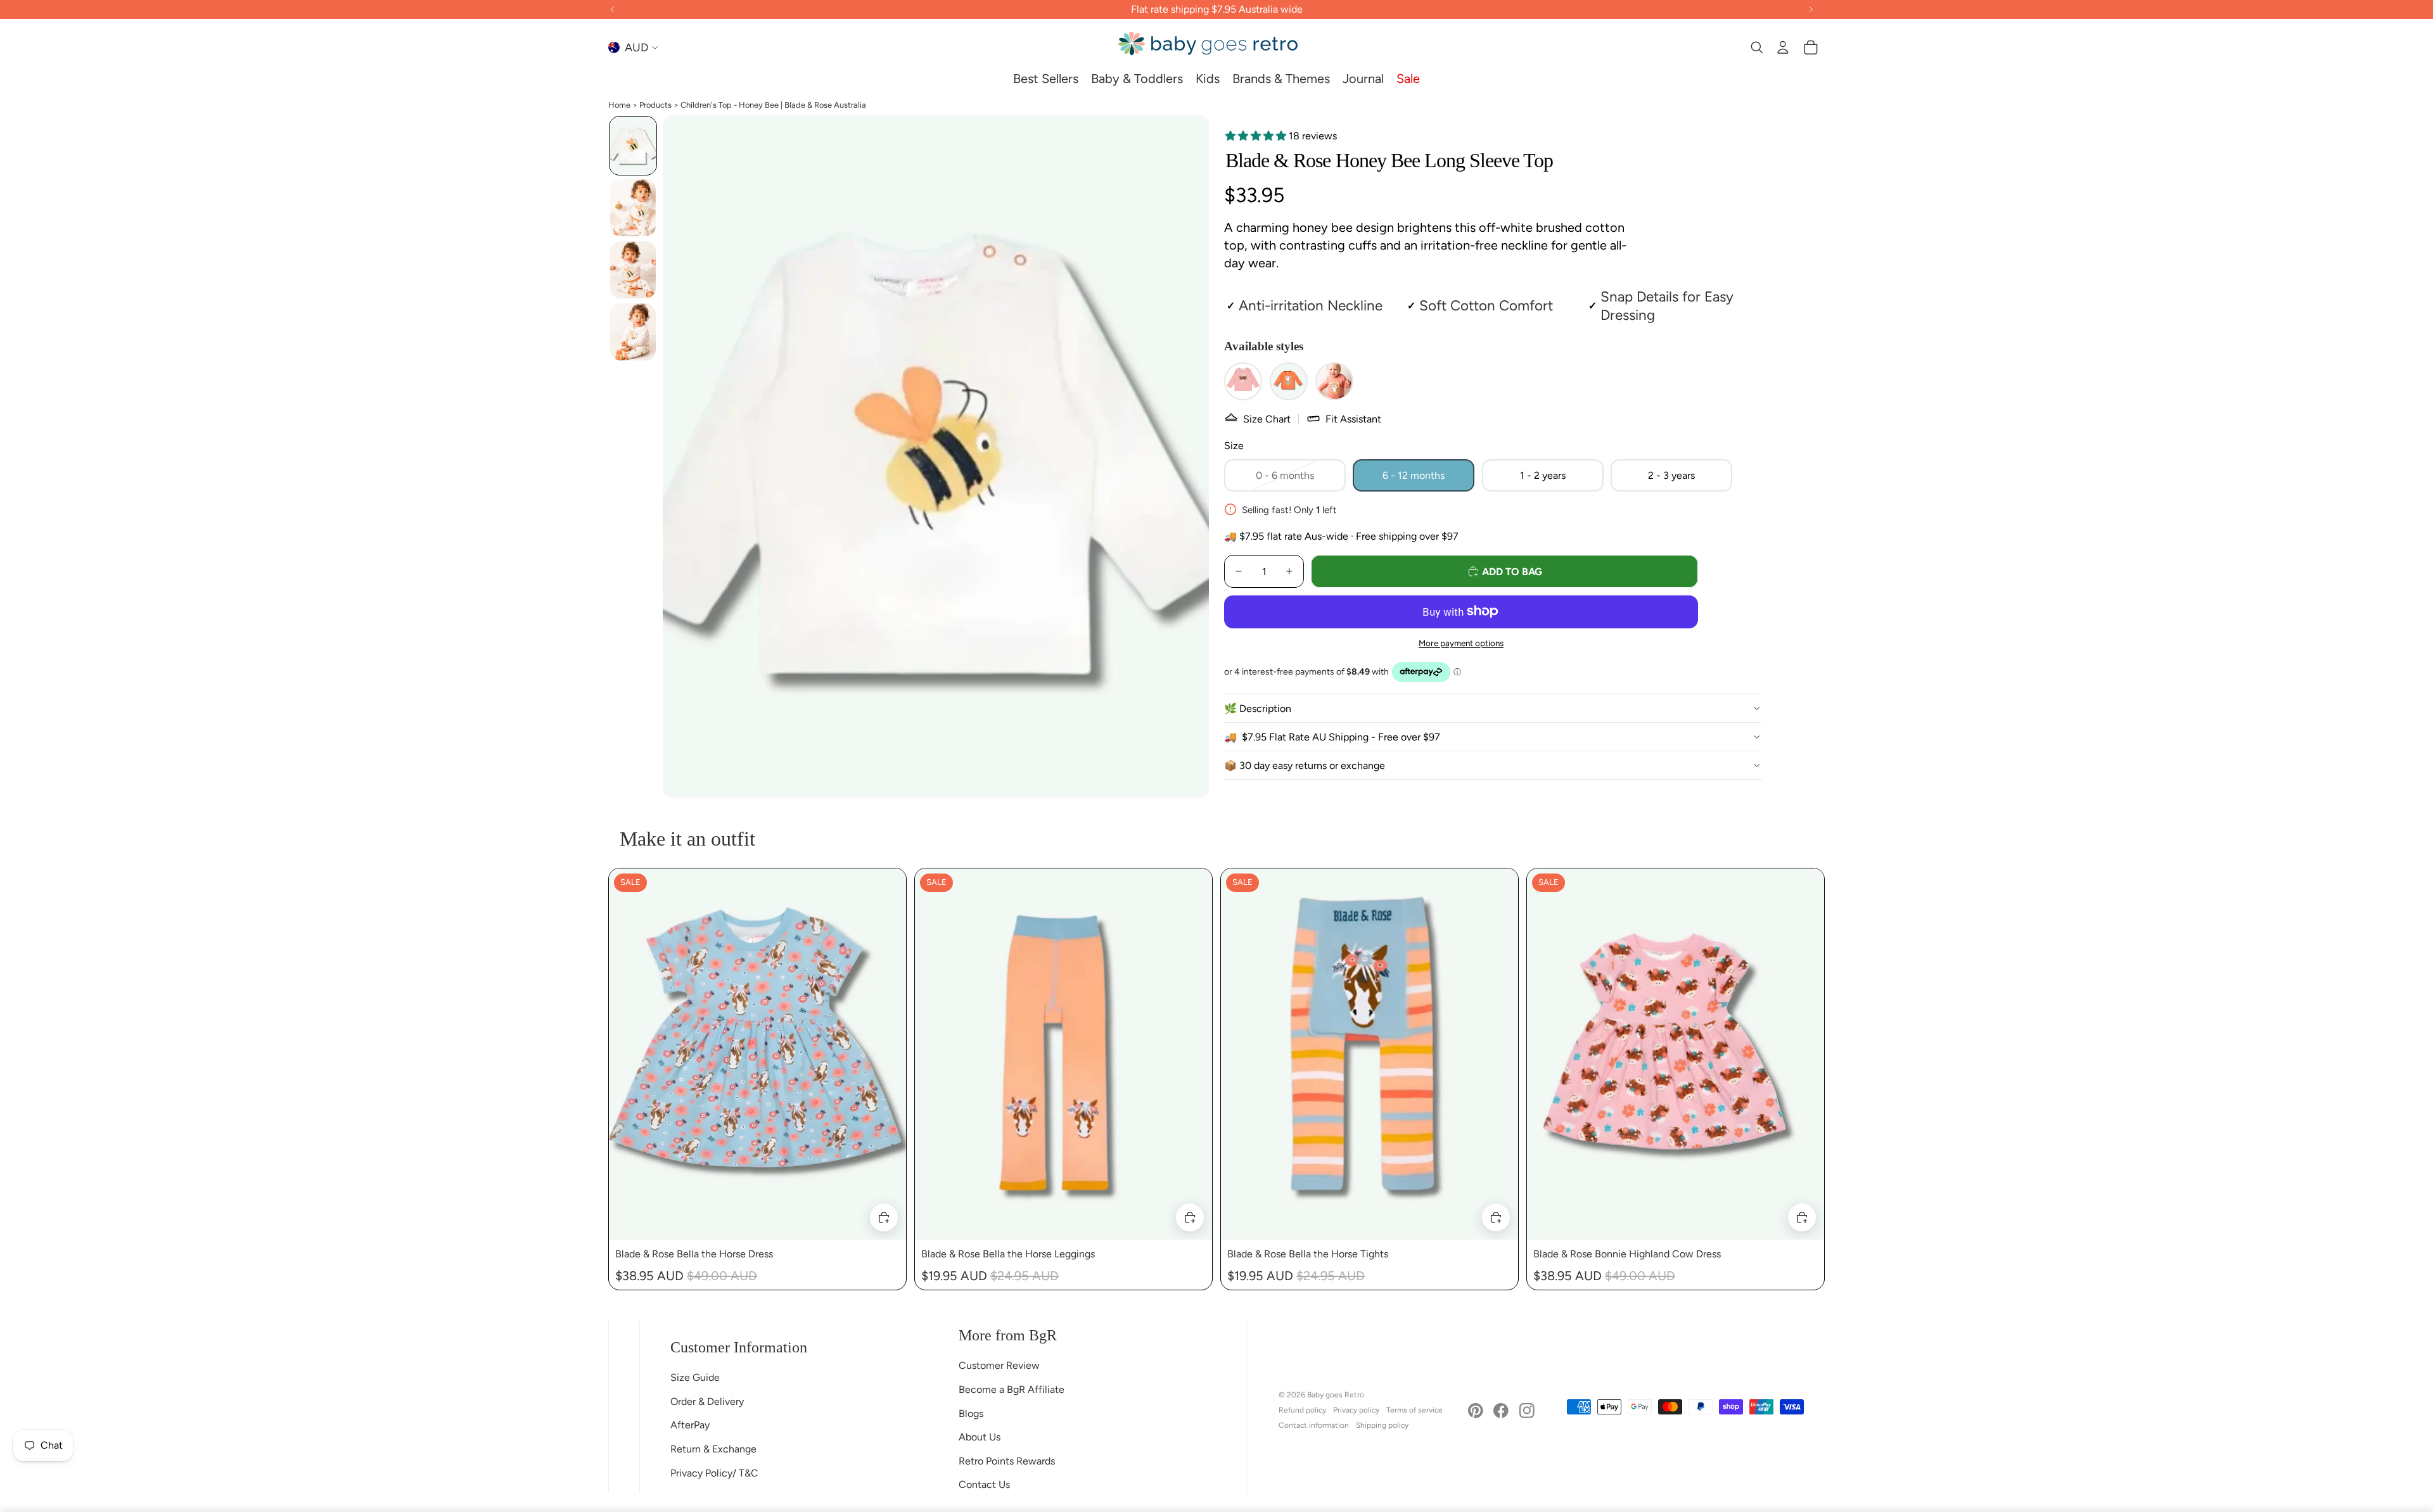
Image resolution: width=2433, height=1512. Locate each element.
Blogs (971, 1414)
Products (655, 105)
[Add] (884, 1218)
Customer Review (999, 1365)
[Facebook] (1501, 1411)
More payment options (1461, 643)
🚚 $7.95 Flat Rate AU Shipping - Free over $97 (1332, 736)
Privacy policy (1356, 1410)
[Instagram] (1527, 1411)
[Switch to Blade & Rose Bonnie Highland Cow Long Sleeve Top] (1243, 381)
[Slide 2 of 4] (633, 208)
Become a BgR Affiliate (1012, 1389)
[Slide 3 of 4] (633, 270)
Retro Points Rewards (1007, 1461)
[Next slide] (887, 1054)
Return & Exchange (713, 1449)
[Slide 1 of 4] (633, 146)
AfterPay (690, 1425)
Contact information (1314, 1425)
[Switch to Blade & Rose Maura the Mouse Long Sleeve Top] (1289, 381)
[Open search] (1756, 48)
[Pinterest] (1476, 1411)
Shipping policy (1382, 1425)
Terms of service (1414, 1410)
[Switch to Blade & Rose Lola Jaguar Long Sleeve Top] (1334, 381)
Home (619, 105)
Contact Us (984, 1484)
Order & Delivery (707, 1401)
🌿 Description (1258, 708)
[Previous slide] (628, 1054)
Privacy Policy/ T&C (714, 1473)
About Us (980, 1437)
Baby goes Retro (1336, 1395)
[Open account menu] (1783, 48)
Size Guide (695, 1377)
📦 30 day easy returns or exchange (1305, 765)
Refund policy (1302, 1410)
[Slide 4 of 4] (633, 332)
